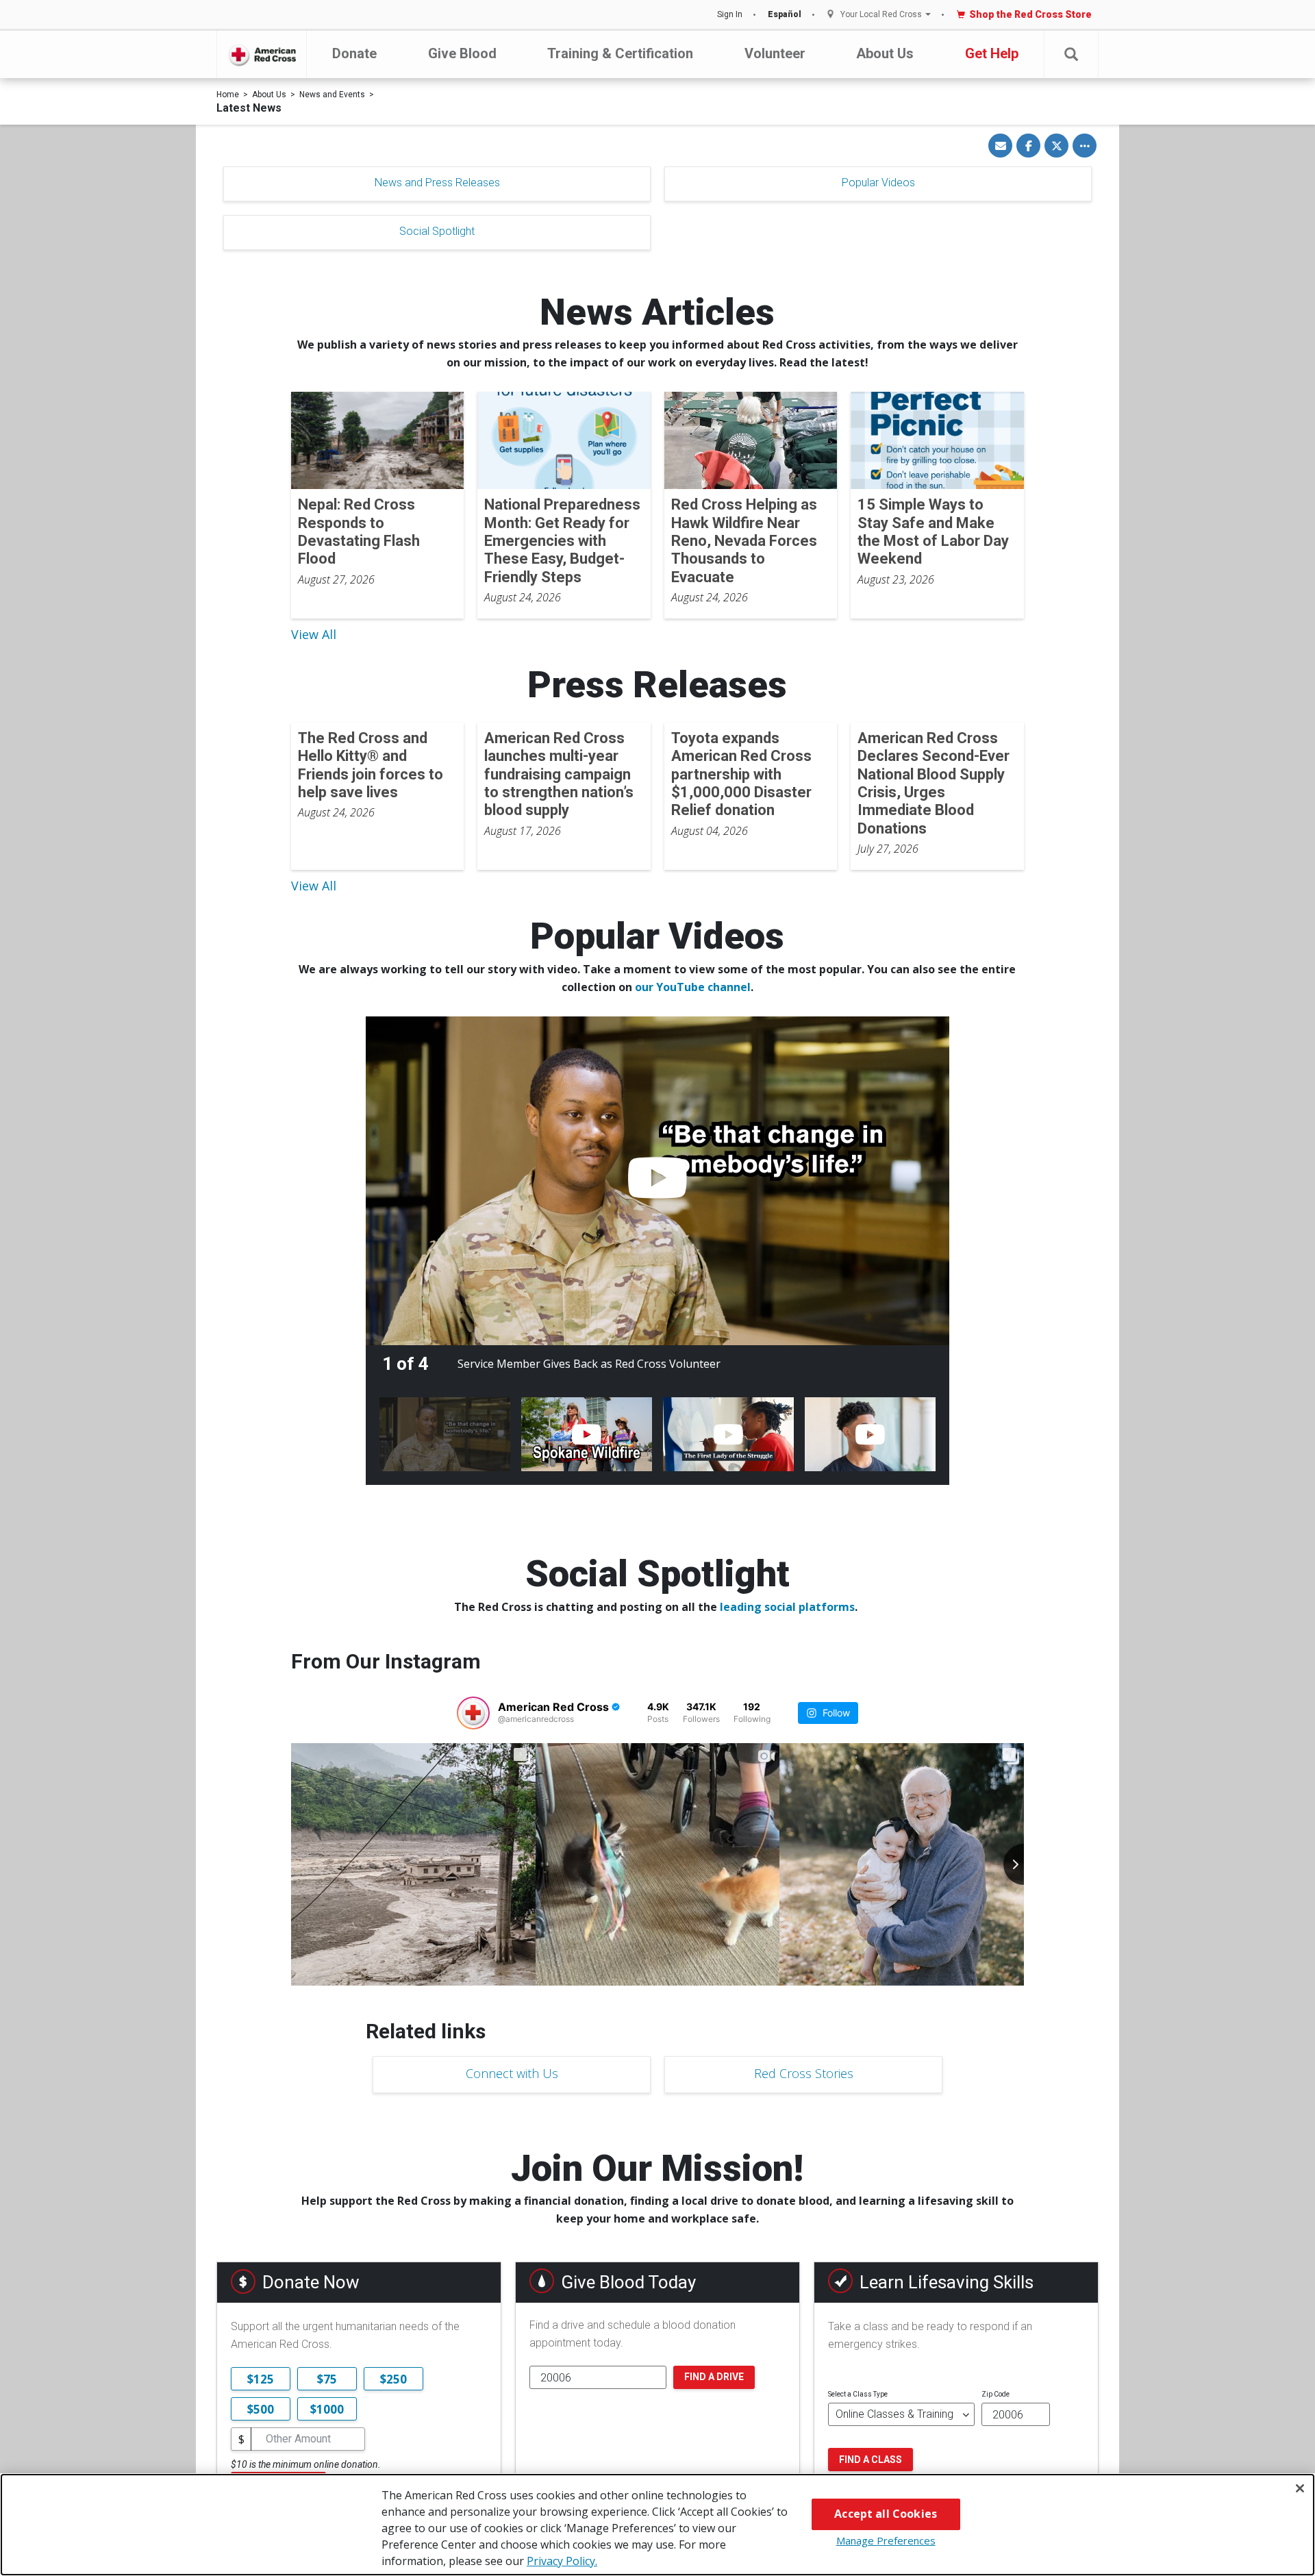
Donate (354, 53)
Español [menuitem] (785, 14)
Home (228, 95)
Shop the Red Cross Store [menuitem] (1030, 14)
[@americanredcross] (473, 1713)
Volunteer (775, 53)
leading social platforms (787, 1607)
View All (314, 634)
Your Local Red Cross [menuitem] (881, 15)
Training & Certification (620, 53)
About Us (885, 53)
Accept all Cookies (886, 2514)
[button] (1071, 54)
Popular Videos (878, 183)
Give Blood (462, 53)
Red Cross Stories (804, 2073)
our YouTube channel (693, 987)
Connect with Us (512, 2073)
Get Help (992, 53)
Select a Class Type (858, 2394)
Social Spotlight (437, 231)
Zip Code (995, 2394)
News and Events (332, 95)
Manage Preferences (886, 2540)
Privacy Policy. (562, 2561)
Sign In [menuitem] (730, 14)
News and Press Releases (437, 183)
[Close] (1300, 2488)
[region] (657, 2525)
